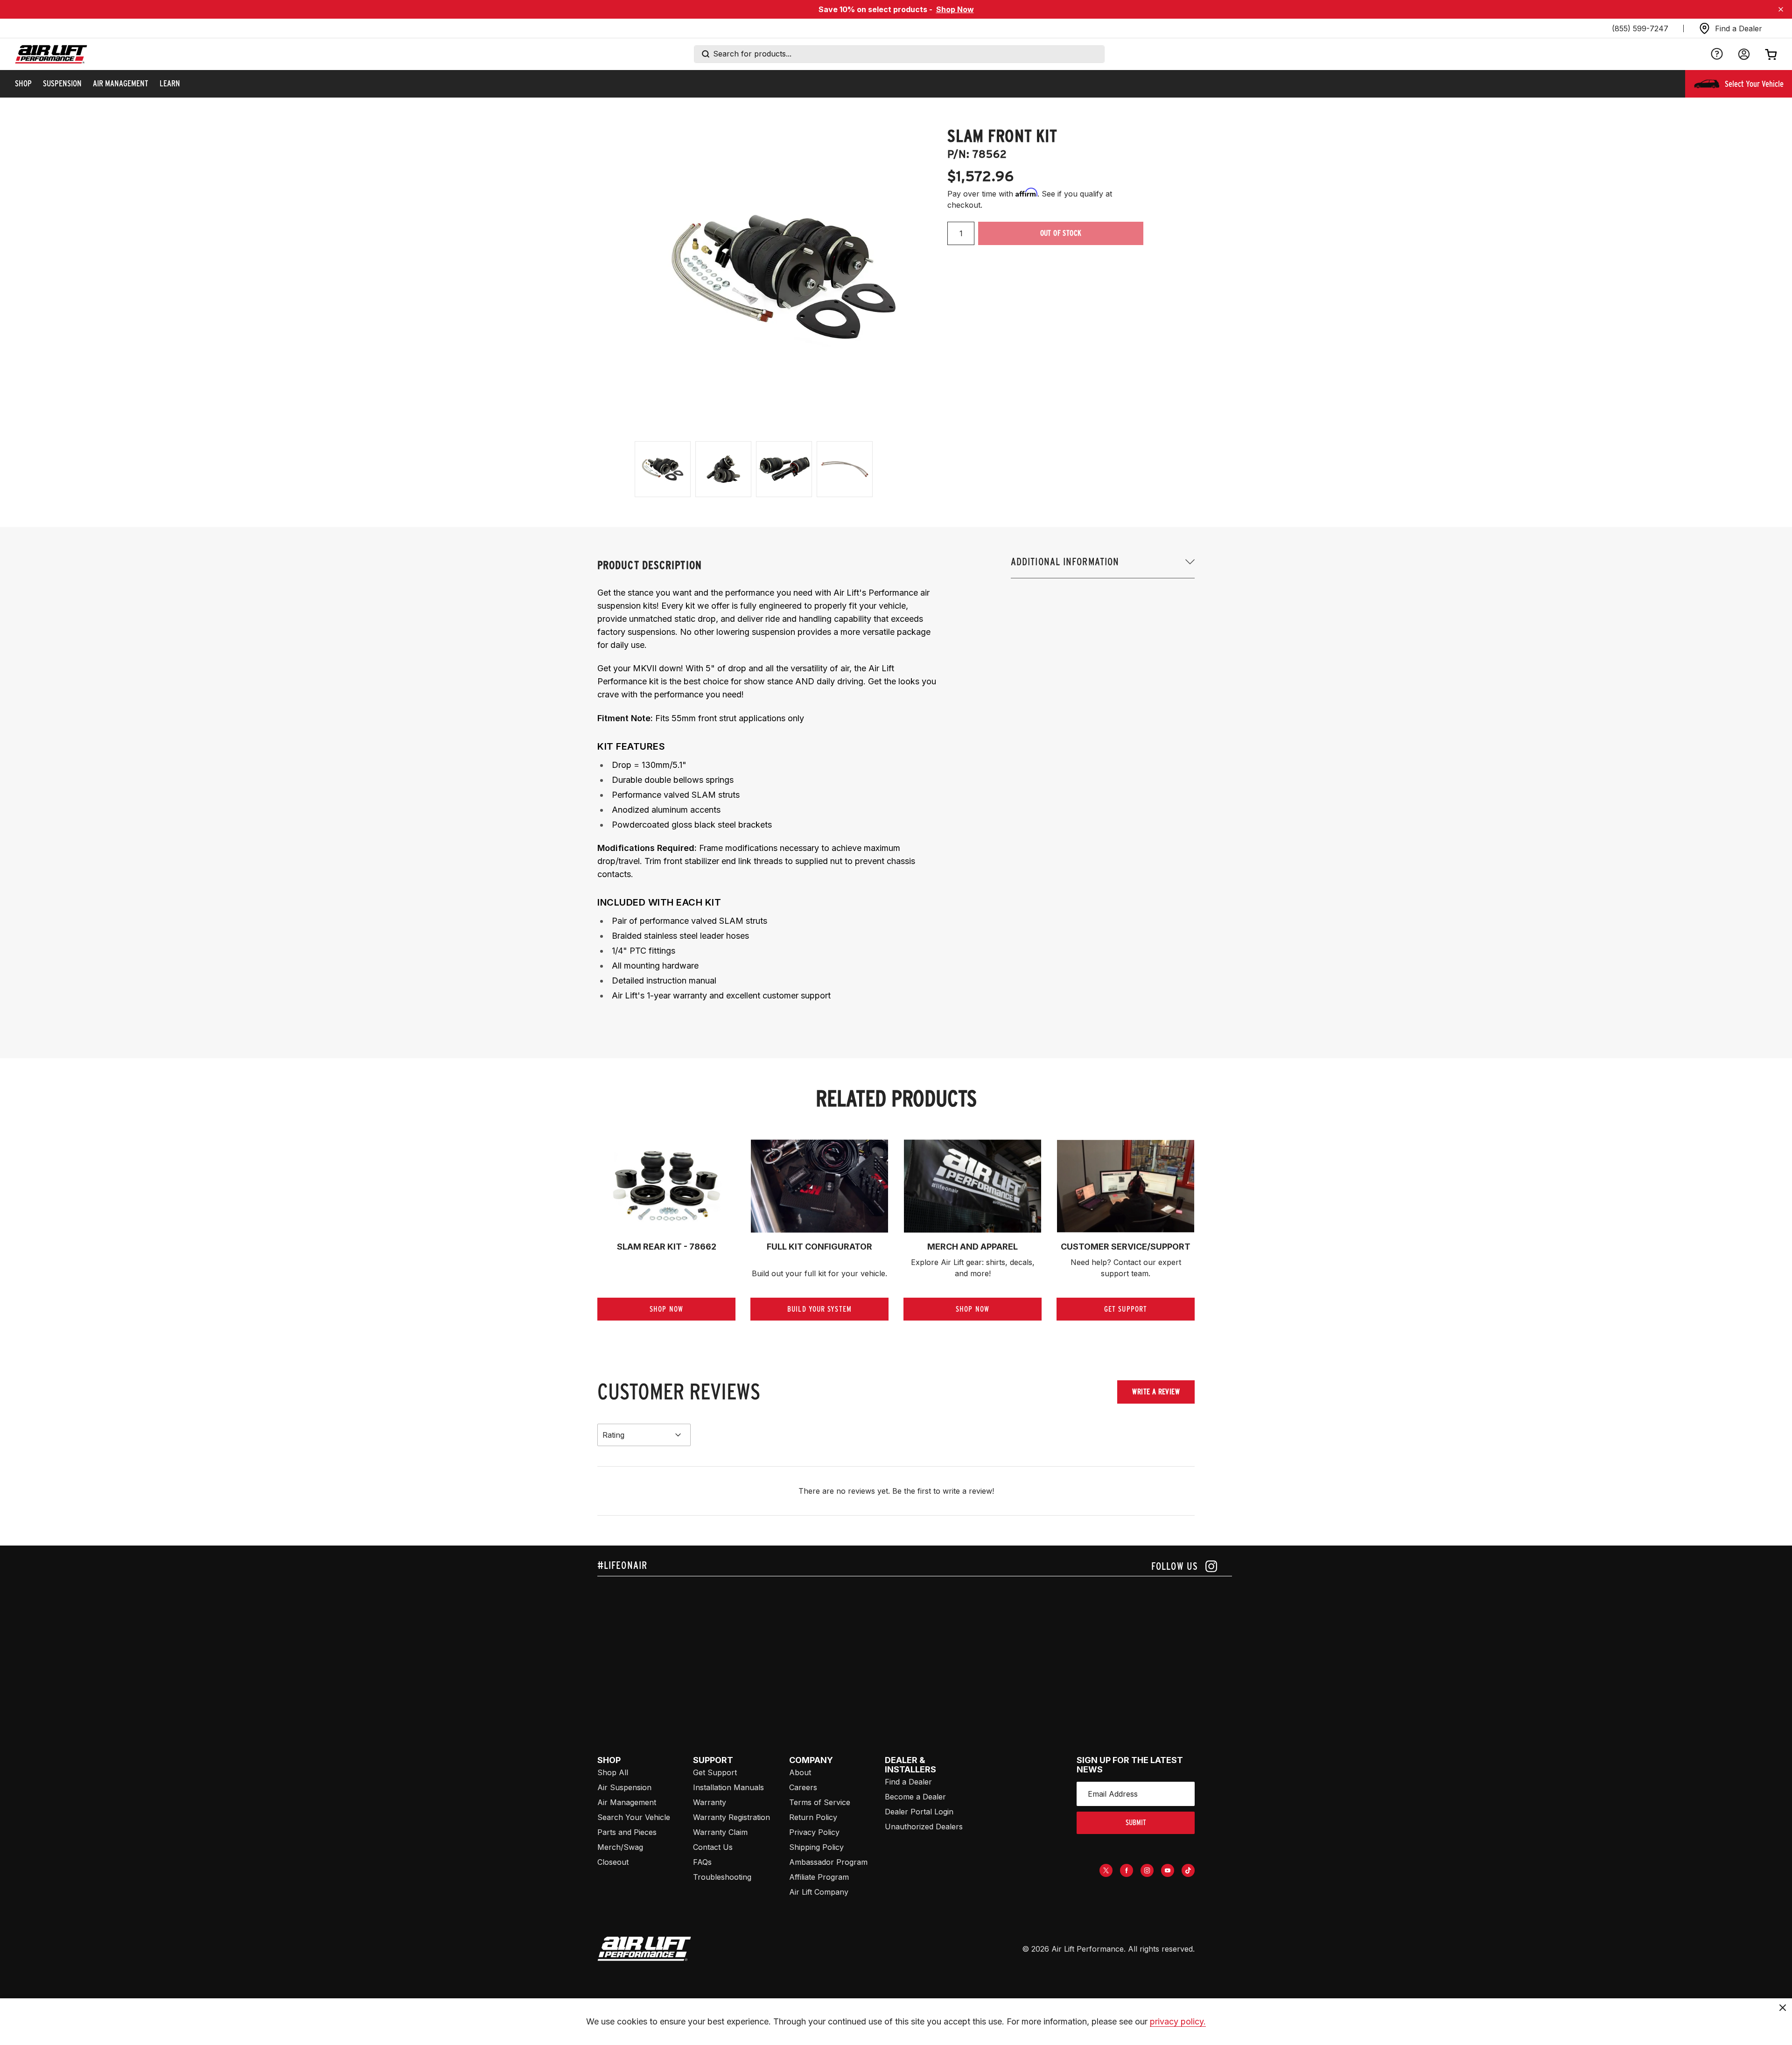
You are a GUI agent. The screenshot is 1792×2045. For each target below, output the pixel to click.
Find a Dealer (908, 1782)
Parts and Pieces (627, 1832)
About (800, 1772)
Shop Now (955, 9)
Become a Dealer (915, 1797)
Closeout (613, 1862)
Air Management (627, 1802)
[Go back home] (51, 54)
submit (1136, 1823)
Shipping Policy (816, 1847)
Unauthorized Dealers (924, 1827)
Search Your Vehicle (634, 1817)
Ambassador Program (828, 1862)
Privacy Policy (814, 1832)
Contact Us (713, 1847)
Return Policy (813, 1817)
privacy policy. (1178, 2021)
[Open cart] (1771, 54)
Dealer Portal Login (919, 1812)
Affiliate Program (819, 1877)
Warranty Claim (720, 1832)
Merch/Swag (620, 1847)
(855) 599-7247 (1640, 28)
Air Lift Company (819, 1892)
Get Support (715, 1772)
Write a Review (1156, 1392)
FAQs (702, 1862)
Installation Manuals (728, 1787)
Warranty (710, 1802)
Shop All (613, 1772)
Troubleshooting (722, 1877)
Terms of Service (820, 1802)
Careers (803, 1787)
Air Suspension (624, 1787)
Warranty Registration (731, 1817)
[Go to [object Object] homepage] (644, 1949)
